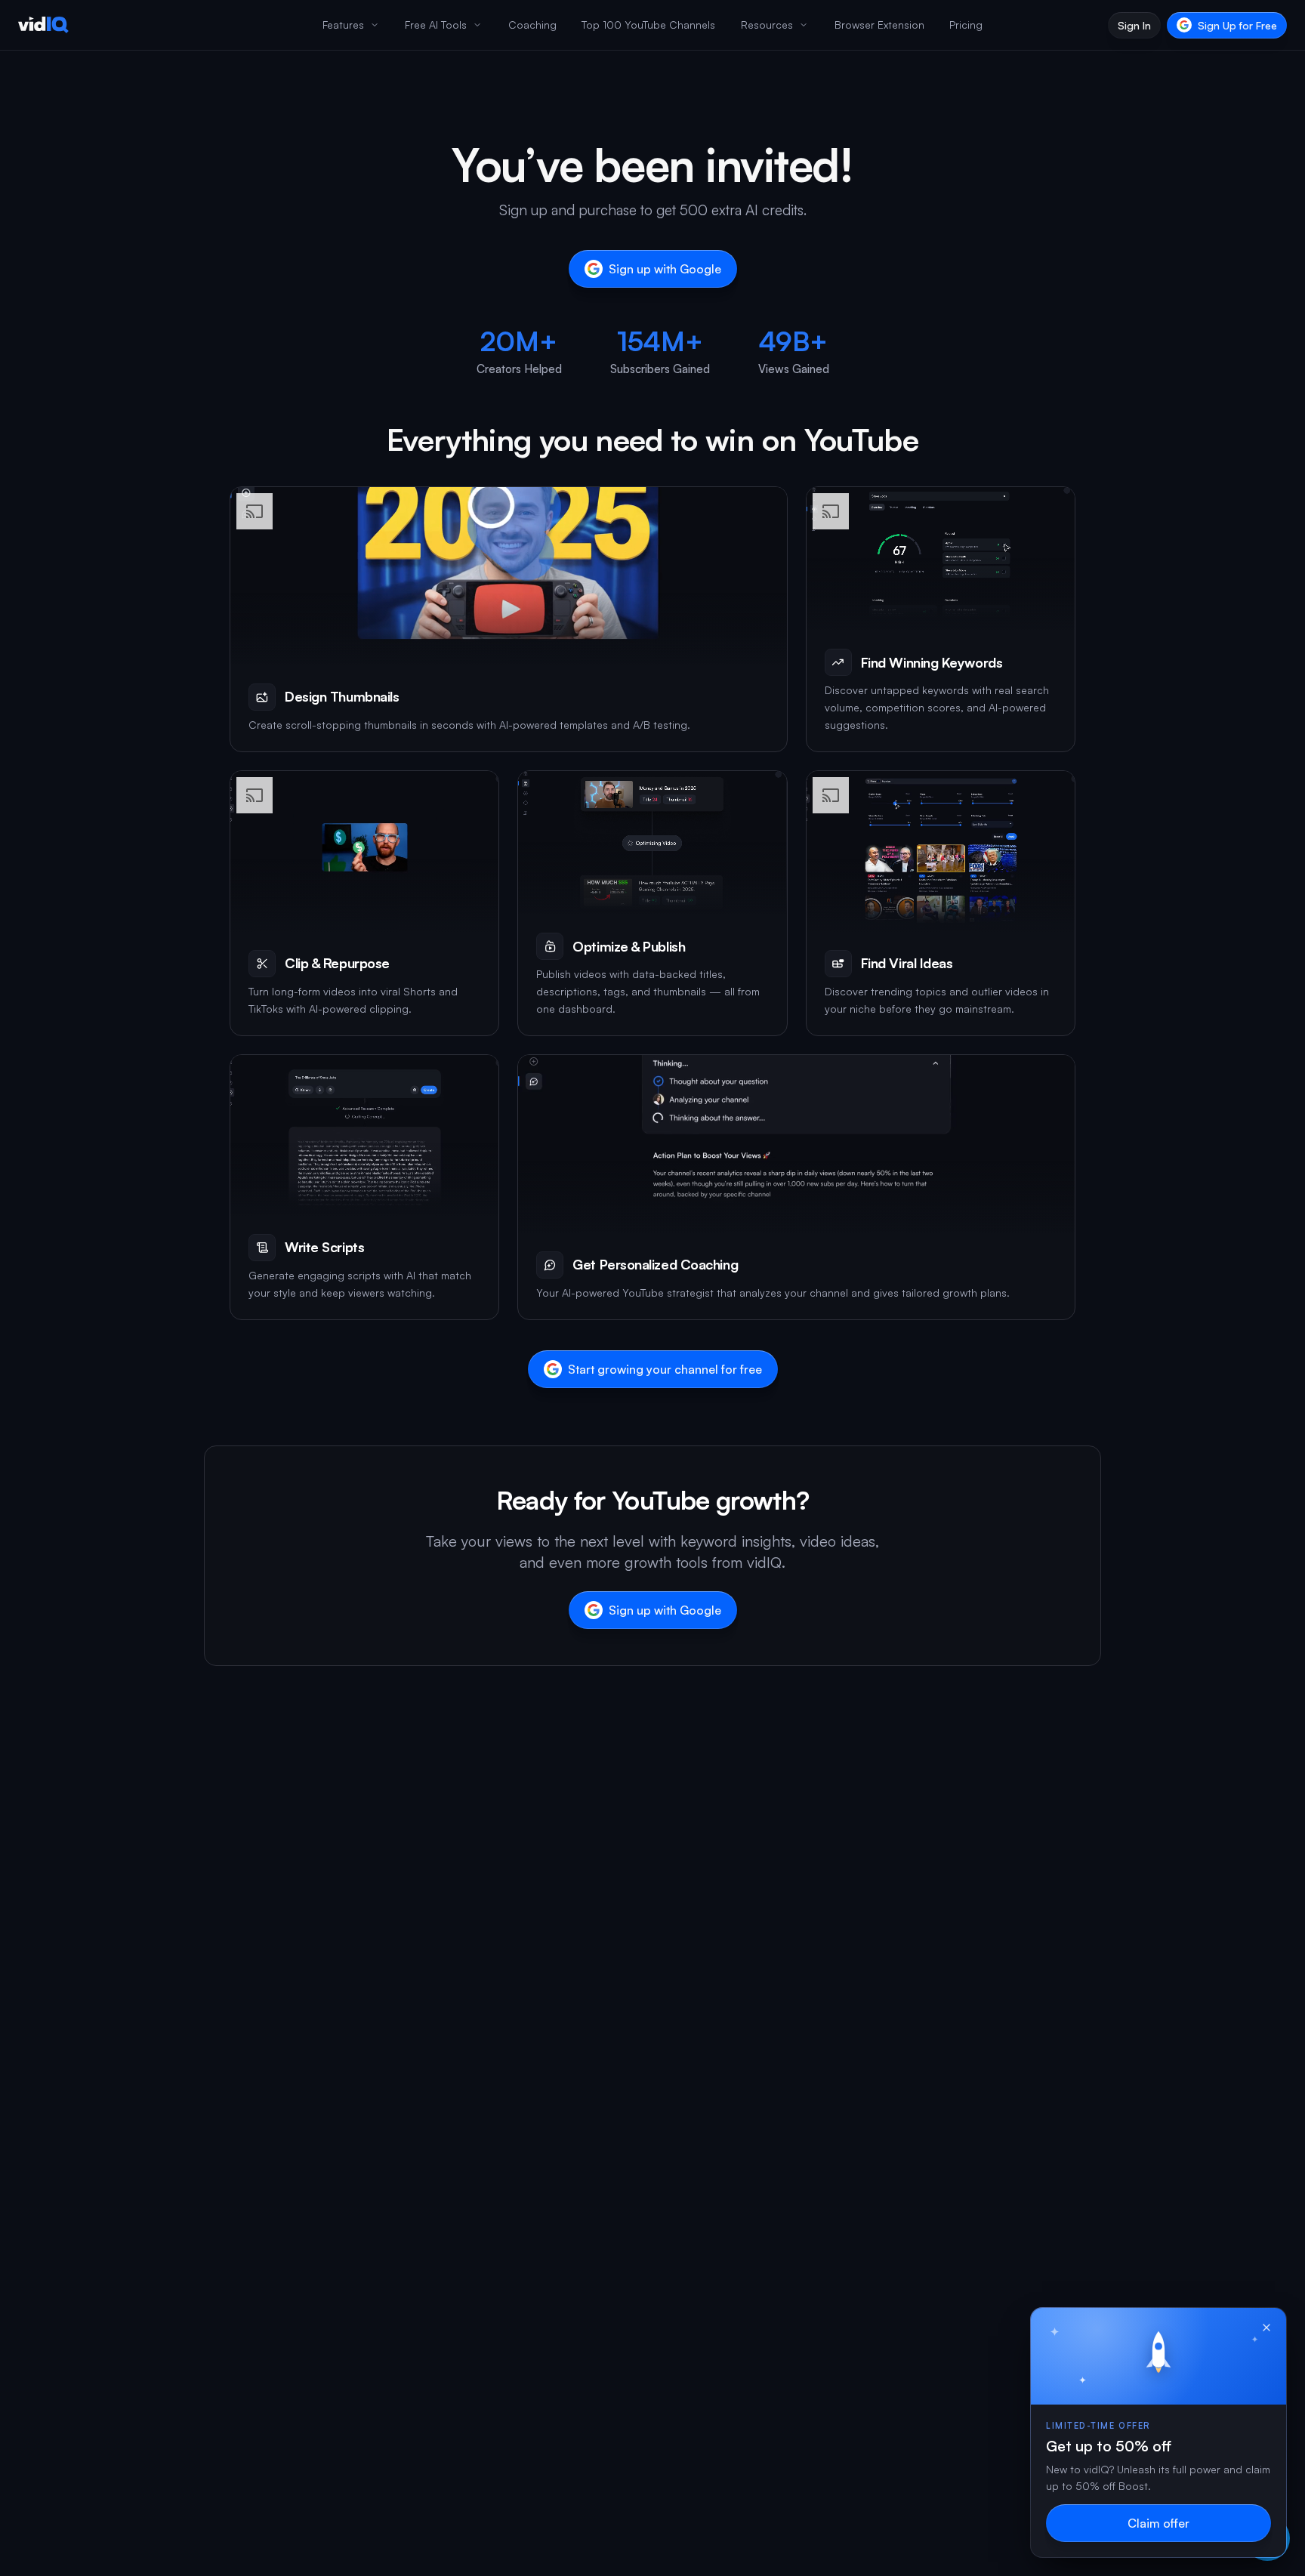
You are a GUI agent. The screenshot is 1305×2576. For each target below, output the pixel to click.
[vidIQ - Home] (43, 25)
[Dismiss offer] (1266, 2328)
